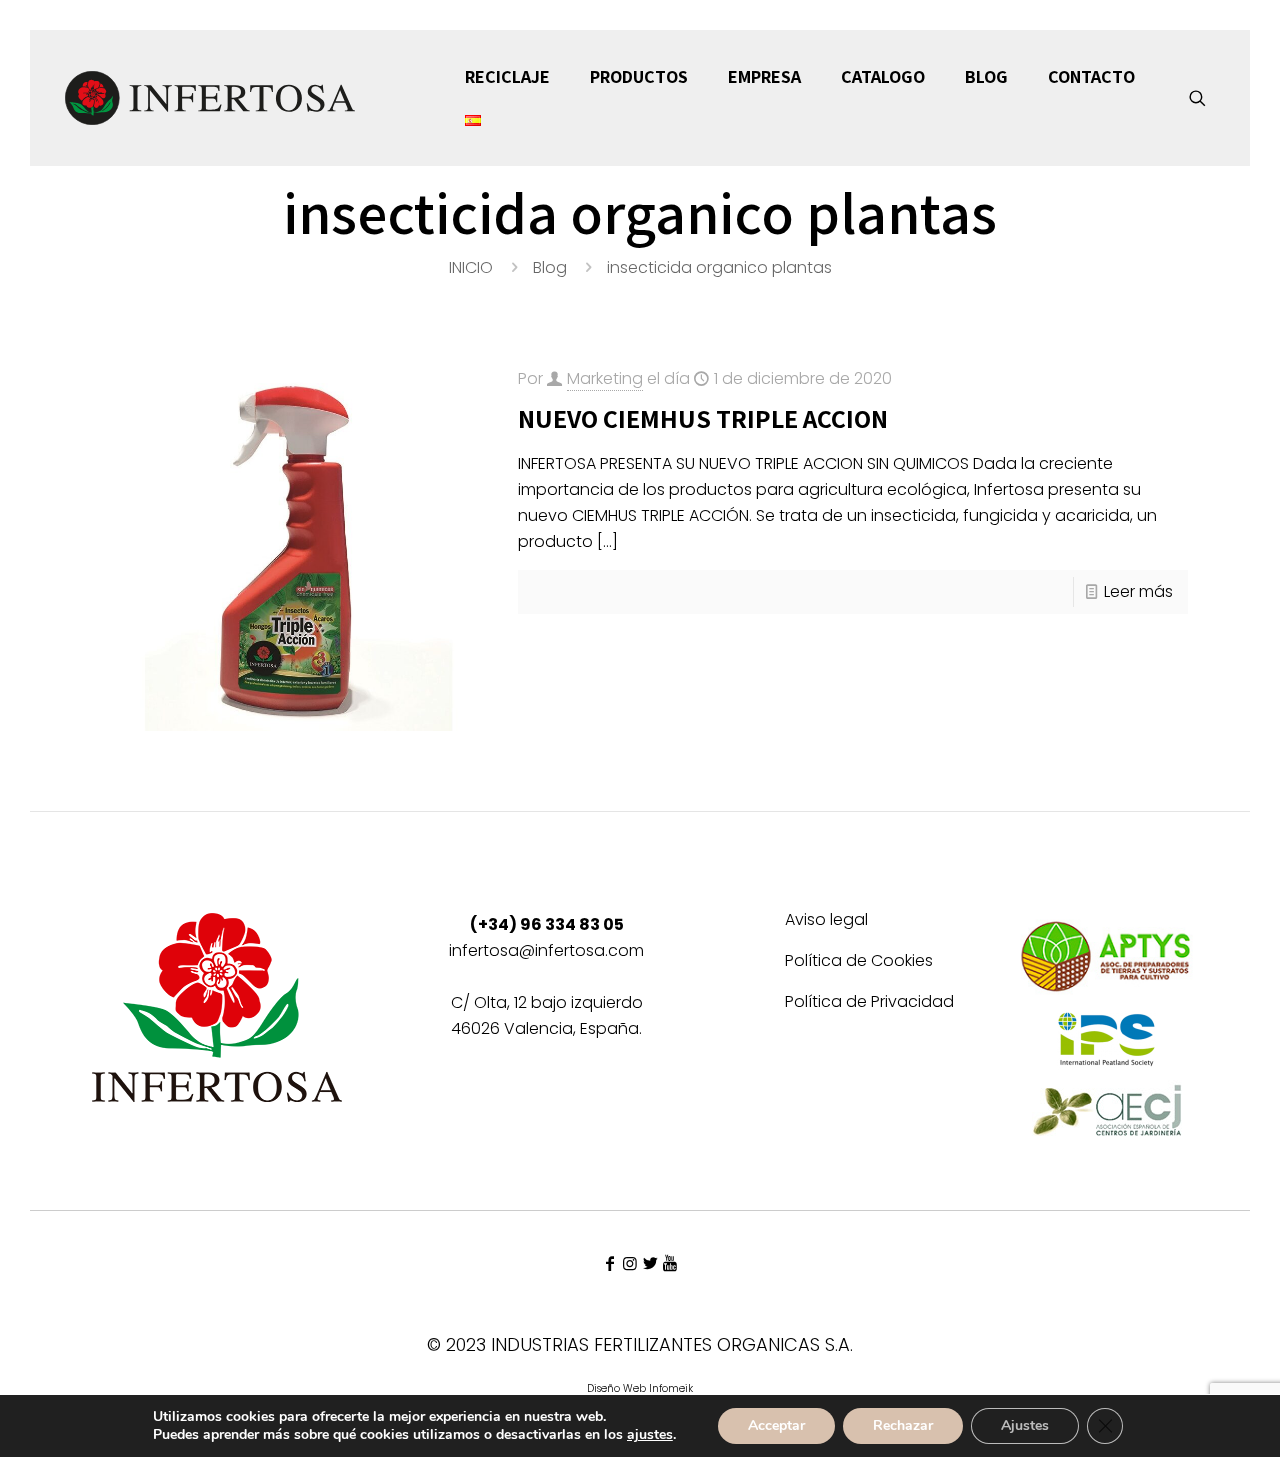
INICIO (471, 267)
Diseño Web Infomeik (640, 1388)
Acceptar (776, 1425)
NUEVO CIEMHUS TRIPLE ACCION (703, 418)
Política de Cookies (859, 962)
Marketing (605, 378)
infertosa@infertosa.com (546, 950)
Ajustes (1025, 1425)
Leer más (1138, 591)
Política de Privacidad (869, 1003)
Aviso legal (826, 921)
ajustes (650, 1435)
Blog (550, 267)
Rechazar (903, 1425)
